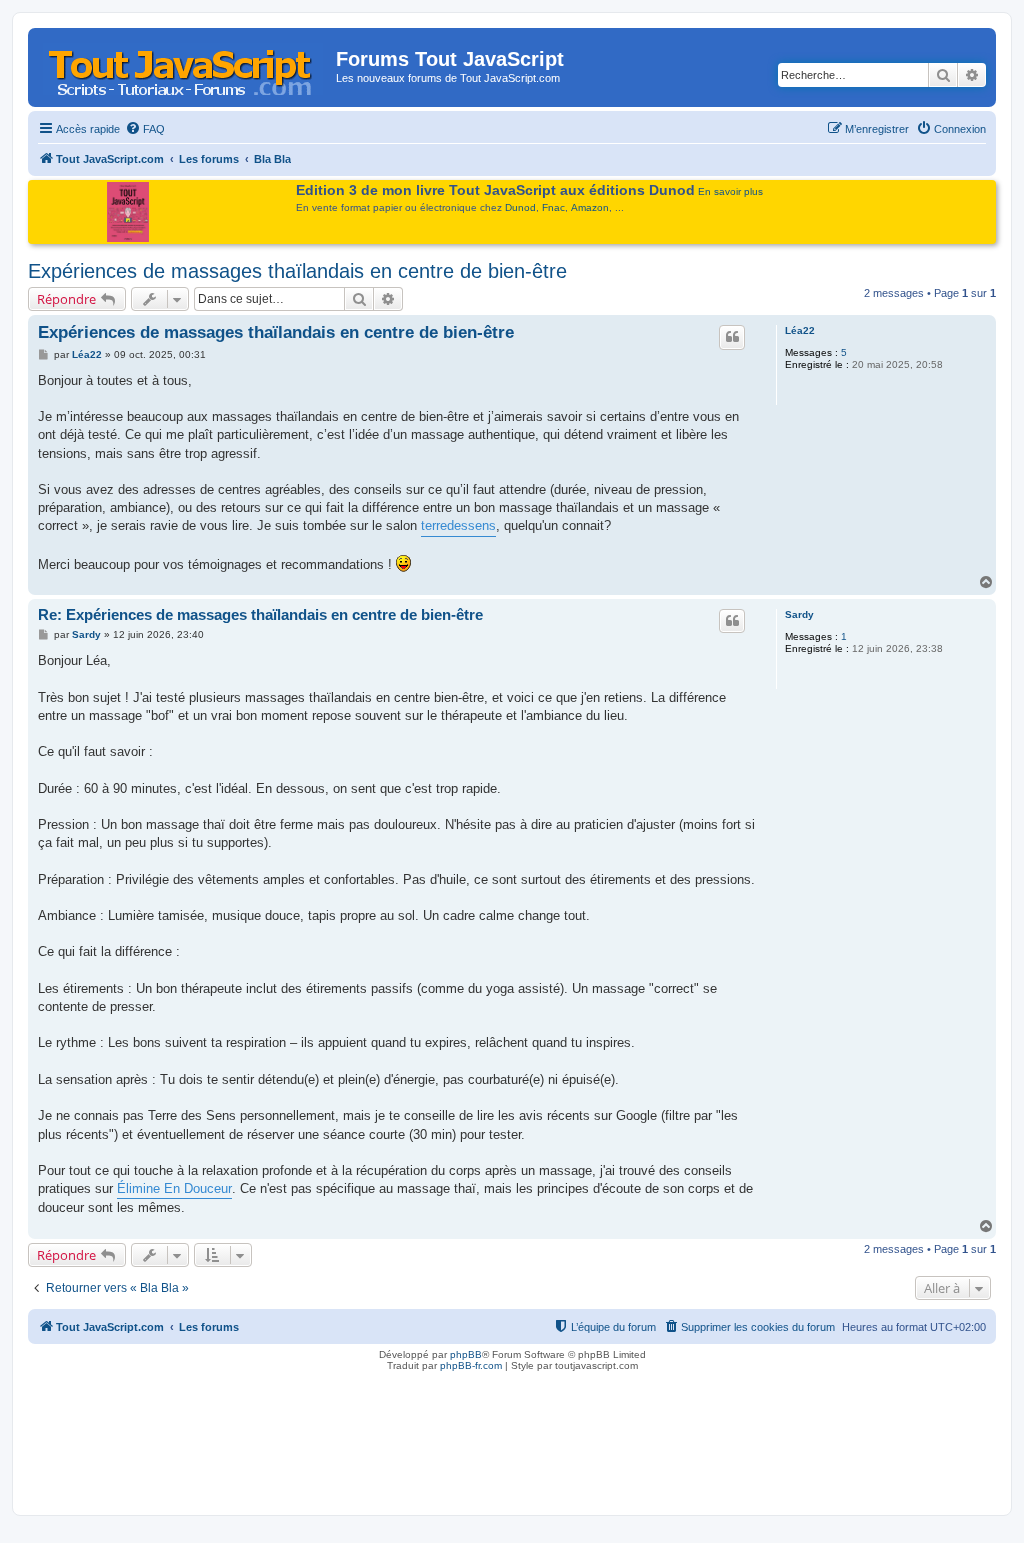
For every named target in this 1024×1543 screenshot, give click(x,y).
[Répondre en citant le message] (732, 337)
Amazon (590, 207)
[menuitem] (145, 129)
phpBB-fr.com (471, 1365)
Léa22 (800, 330)
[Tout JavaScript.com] (184, 65)
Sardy (799, 614)
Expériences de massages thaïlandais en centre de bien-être (297, 271)
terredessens (458, 525)
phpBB (466, 1354)
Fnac (553, 207)
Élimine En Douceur (174, 1188)
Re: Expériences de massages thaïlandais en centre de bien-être (260, 614)
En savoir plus (730, 191)
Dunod (520, 207)
